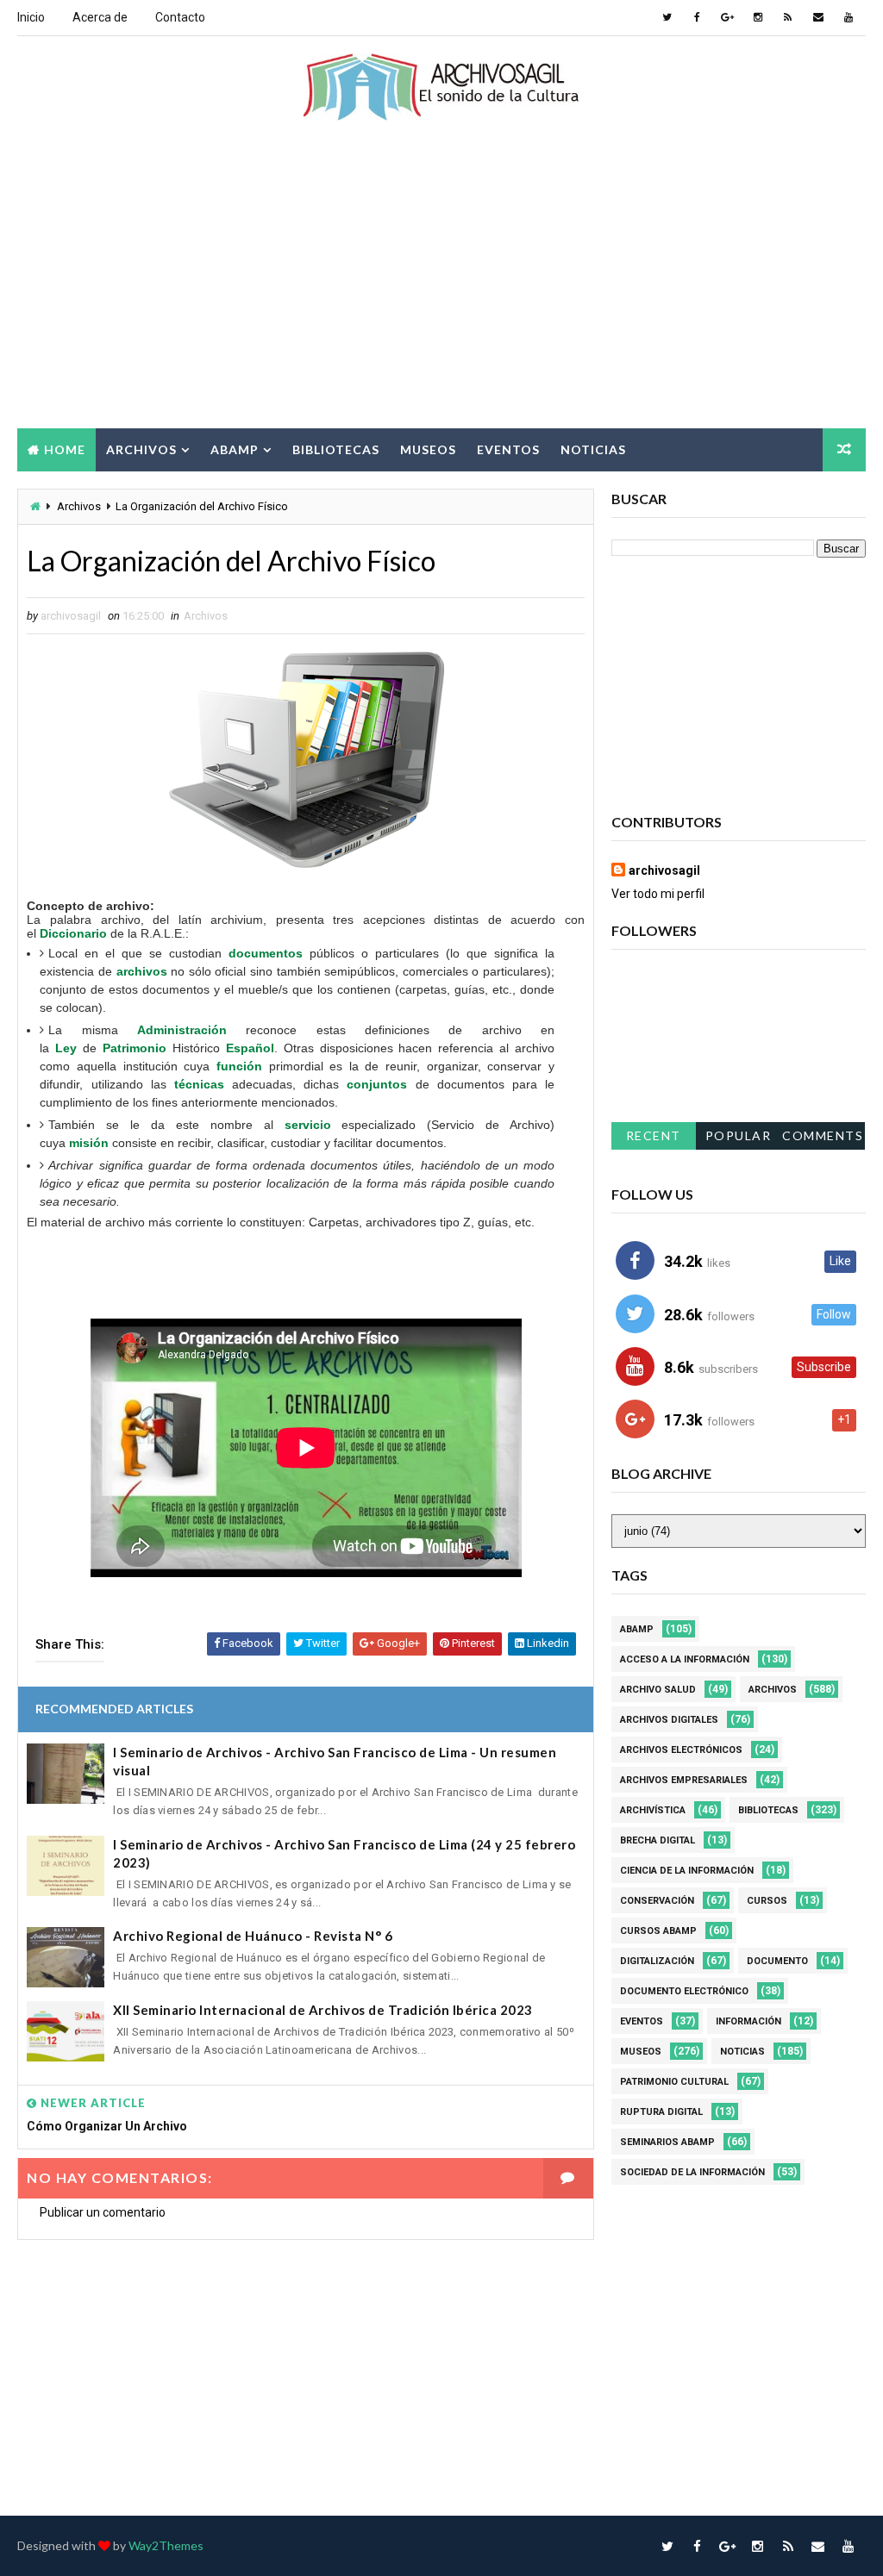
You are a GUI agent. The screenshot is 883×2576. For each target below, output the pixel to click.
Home (65, 449)
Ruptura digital (661, 2112)
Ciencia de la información (687, 1871)
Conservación (657, 1901)
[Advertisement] (442, 290)
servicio (308, 1125)
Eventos (508, 449)
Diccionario (73, 933)
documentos (266, 953)
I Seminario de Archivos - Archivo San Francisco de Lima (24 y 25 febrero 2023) (344, 1853)
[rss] (788, 17)
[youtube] (849, 17)
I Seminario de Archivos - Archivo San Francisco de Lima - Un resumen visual (335, 1761)
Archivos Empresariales (684, 1780)
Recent (654, 1135)
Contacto (180, 17)
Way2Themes (166, 2545)
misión (89, 1143)
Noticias (593, 449)
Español (250, 1048)
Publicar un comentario (103, 2212)
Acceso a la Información (685, 1659)
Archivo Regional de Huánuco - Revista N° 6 (253, 1936)
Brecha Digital (658, 1840)
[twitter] (667, 17)
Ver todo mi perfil (658, 894)
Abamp (235, 449)
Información (748, 2021)
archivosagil (664, 870)
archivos (142, 971)
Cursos (767, 1901)
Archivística (653, 1810)
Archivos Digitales (669, 1720)
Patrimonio (135, 1048)
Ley (66, 1048)
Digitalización (657, 1961)
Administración (182, 1030)
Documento (777, 1961)
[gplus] (728, 17)
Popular (739, 1135)
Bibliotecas (336, 449)
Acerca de (100, 17)
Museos (428, 449)
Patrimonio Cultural (674, 2082)
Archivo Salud (658, 1690)
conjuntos (377, 1084)
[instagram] (758, 17)
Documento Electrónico (684, 1991)
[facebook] (698, 17)
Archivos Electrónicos (681, 1750)
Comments (823, 1135)
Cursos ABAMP (658, 1931)
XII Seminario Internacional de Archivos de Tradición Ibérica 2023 (323, 2010)
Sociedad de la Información (692, 2172)
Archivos (141, 449)
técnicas (199, 1084)
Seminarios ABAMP (667, 2142)
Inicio (31, 17)
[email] (818, 17)
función (239, 1066)
